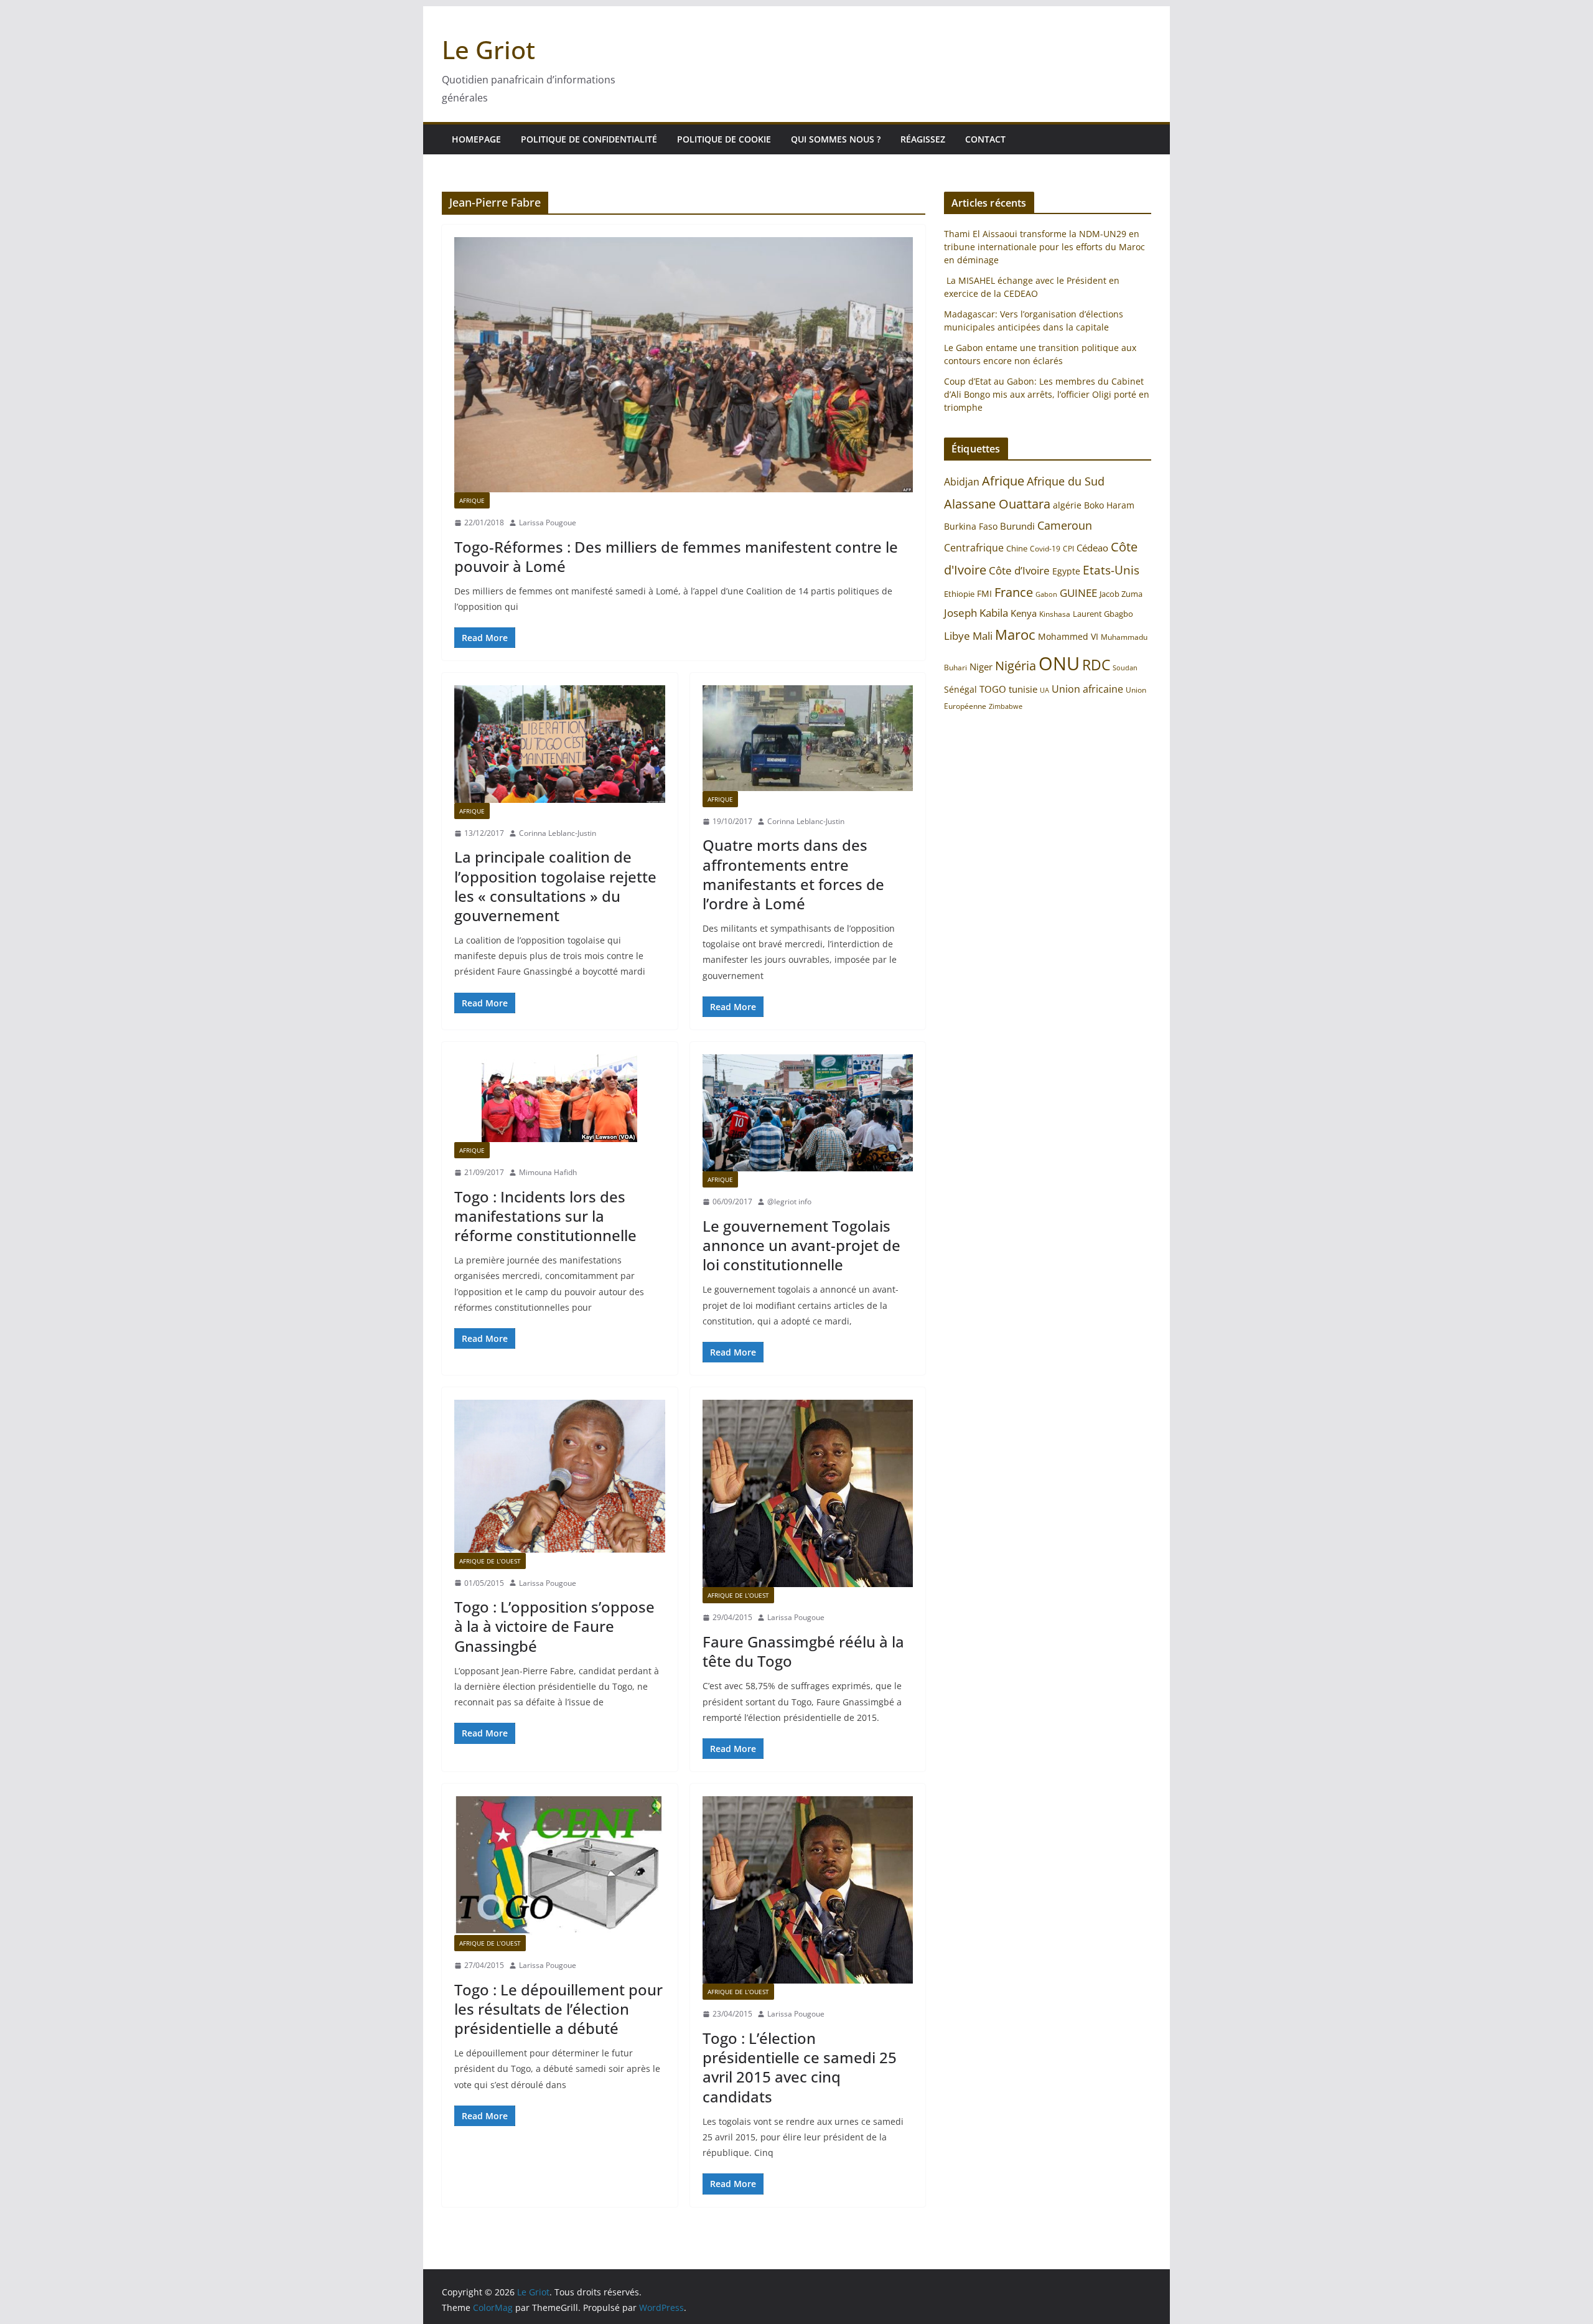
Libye (957, 636)
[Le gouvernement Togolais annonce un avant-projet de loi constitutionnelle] (808, 1113)
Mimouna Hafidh (548, 1172)
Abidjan (962, 482)
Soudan (1125, 668)
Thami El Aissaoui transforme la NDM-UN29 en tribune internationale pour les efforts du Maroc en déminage (1044, 247)
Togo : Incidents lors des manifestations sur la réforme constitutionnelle (545, 1216)
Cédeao (1092, 548)
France (1014, 592)
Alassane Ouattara (997, 504)
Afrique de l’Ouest (490, 1561)
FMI (984, 593)
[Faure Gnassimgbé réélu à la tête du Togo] (808, 1493)
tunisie (1023, 689)
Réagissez (923, 139)
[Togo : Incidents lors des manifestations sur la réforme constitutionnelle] (560, 1098)
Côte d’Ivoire (1019, 570)
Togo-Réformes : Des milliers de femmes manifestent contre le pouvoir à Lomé (676, 556)
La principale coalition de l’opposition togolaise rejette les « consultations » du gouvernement (555, 886)
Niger (981, 667)
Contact (985, 139)
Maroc (1015, 635)
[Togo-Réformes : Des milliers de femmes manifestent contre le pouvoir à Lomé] (684, 365)
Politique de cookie (724, 139)
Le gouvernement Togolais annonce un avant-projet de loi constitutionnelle (801, 1245)
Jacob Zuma (1121, 594)
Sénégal (960, 689)
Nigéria (1016, 665)
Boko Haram (1109, 505)
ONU (1059, 663)
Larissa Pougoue (548, 522)
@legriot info (789, 1202)
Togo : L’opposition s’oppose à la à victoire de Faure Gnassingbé (554, 1626)
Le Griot (488, 49)
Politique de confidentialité (589, 139)
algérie (1067, 505)
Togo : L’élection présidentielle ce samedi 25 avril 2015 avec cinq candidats (800, 2067)
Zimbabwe (1006, 706)
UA (1044, 690)
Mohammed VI (1068, 636)
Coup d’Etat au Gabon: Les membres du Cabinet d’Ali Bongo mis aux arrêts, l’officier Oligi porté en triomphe (1047, 394)
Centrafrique (974, 548)
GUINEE (1078, 593)
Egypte (1066, 571)
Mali (983, 635)
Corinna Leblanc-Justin (558, 833)
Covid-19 (1045, 549)
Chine (1017, 548)
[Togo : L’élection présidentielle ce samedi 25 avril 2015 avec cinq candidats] (808, 1890)
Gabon (1046, 594)
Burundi (1017, 526)
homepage (476, 139)
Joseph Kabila (976, 613)
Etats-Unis (1111, 570)
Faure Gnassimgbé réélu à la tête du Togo (803, 1651)
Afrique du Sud (1066, 481)
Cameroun (1065, 525)
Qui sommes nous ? (836, 139)
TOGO (993, 689)
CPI (1068, 549)
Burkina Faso (971, 526)
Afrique (472, 500)
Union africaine (1087, 689)
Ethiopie (959, 594)
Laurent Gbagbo (1103, 614)
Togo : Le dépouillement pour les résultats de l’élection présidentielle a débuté (558, 2009)
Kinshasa (1055, 614)
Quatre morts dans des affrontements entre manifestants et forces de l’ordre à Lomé (793, 874)
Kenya (1024, 613)
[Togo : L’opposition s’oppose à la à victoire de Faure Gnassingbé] (560, 1476)
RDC (1096, 665)
